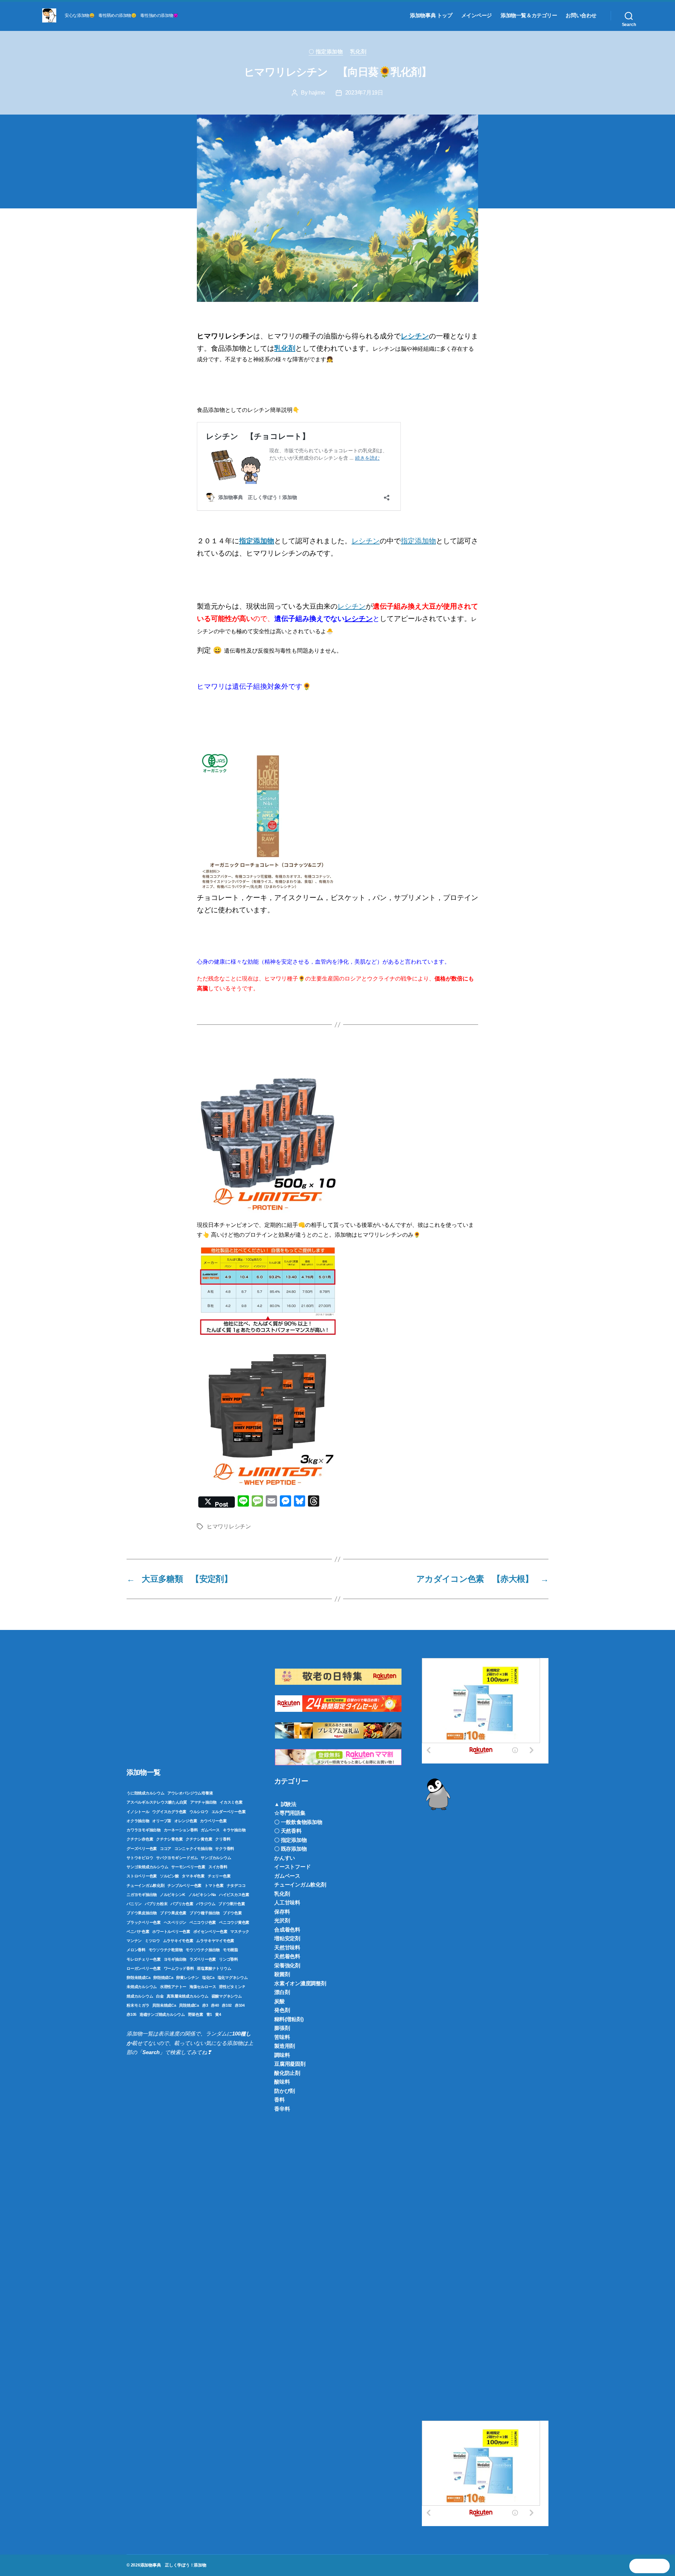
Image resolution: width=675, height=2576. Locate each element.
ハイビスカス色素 (234, 1895)
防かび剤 (285, 2091)
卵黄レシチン (188, 1978)
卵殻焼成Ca (163, 1978)
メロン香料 (136, 1950)
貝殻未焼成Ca (164, 2005)
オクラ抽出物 (138, 1821)
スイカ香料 (218, 1867)
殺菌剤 (282, 1974)
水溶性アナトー (173, 1987)
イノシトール (138, 1812)
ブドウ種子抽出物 (205, 1913)
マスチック (240, 1931)
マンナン (134, 1941)
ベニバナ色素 (138, 1931)
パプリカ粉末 (156, 1904)
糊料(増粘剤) (289, 2019)
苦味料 (282, 2037)
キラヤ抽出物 (234, 1830)
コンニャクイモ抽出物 (193, 1849)
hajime (317, 93)
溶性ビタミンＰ (232, 1987)
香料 (279, 2100)
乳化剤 (358, 51)
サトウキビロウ (140, 1858)
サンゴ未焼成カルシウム (147, 1867)
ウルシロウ (199, 1812)
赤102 (227, 2005)
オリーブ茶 (162, 1821)
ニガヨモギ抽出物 (142, 1895)
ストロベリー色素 (142, 1876)
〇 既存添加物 (290, 1849)
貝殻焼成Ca (189, 2005)
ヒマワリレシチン (229, 1526)
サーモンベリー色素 (188, 1867)
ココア (166, 1849)
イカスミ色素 (231, 1802)
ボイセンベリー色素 (210, 1931)
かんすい (285, 1858)
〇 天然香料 (288, 1831)
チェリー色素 (219, 1876)
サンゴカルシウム (216, 1858)
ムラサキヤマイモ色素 (215, 1941)
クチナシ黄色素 (199, 1839)
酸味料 (282, 2082)
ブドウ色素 (232, 1913)
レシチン (366, 541)
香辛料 (282, 2109)
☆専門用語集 (290, 1813)
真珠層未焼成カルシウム (187, 1996)
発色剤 (282, 2010)
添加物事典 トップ (431, 15)
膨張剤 (282, 2028)
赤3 (205, 2005)
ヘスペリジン (175, 1922)
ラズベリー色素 (203, 1959)
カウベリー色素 (213, 1821)
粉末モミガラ (138, 2005)
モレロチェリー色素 (144, 1959)
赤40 (215, 2005)
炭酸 (279, 2001)
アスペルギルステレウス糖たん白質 (157, 1802)
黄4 (218, 2014)
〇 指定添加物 (326, 51)
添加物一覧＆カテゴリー (529, 15)
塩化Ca (208, 1978)
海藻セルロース (203, 1987)
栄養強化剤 (287, 1965)
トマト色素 (214, 1885)
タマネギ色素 (193, 1876)
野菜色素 (196, 2014)
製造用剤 (285, 2046)
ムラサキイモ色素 (178, 1941)
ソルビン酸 (169, 1876)
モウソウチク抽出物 (203, 1950)
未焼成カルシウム (142, 1987)
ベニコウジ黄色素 (234, 1922)
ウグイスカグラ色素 (169, 1812)
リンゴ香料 (229, 1959)
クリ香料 (223, 1839)
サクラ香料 (225, 1849)
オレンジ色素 (186, 1821)
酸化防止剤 (287, 2073)
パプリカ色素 (182, 1904)
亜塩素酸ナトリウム (214, 1968)
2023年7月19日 (364, 93)
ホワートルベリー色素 (171, 1931)
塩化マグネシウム (233, 1978)
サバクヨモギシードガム (177, 1858)
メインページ (477, 15)
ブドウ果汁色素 (232, 1904)
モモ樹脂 (230, 1950)
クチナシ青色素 (169, 1839)
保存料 (282, 1912)
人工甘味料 (287, 1902)
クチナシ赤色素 (140, 1839)
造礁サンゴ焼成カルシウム (162, 2014)
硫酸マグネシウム (227, 1996)
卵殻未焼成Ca (138, 1978)
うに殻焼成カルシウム (146, 1793)
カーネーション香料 (181, 1830)
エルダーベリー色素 (229, 1812)
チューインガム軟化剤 (146, 1885)
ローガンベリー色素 (144, 1968)
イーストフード (292, 1867)
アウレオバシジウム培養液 (190, 1793)
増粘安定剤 (287, 1938)
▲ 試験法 (285, 1804)
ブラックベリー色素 (144, 1922)
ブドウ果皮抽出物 (142, 1913)
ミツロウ (152, 1941)
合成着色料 (287, 1930)
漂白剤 (282, 1992)
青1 (209, 2014)
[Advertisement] (190, 1707)
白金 (160, 1996)
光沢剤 (282, 1920)
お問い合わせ (581, 15)
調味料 (282, 2055)
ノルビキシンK (173, 1895)
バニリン (134, 1904)
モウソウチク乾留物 (166, 1950)
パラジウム (206, 1904)
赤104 (240, 2005)
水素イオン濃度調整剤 (300, 1983)
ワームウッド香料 (179, 1968)
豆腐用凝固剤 (290, 2064)
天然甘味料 (287, 1947)
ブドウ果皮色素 (173, 1913)
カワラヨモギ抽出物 (144, 1830)
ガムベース (210, 1830)
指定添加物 (257, 541)
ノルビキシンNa (202, 1895)
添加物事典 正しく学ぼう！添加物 (173, 2565)
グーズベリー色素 (142, 1849)
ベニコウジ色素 (203, 1922)
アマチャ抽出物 (203, 1802)
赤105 (131, 2014)
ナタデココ (236, 1885)
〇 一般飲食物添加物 (298, 1822)
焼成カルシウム (140, 1996)
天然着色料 (287, 1956)
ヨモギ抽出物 (175, 1959)
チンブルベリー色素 (184, 1885)
